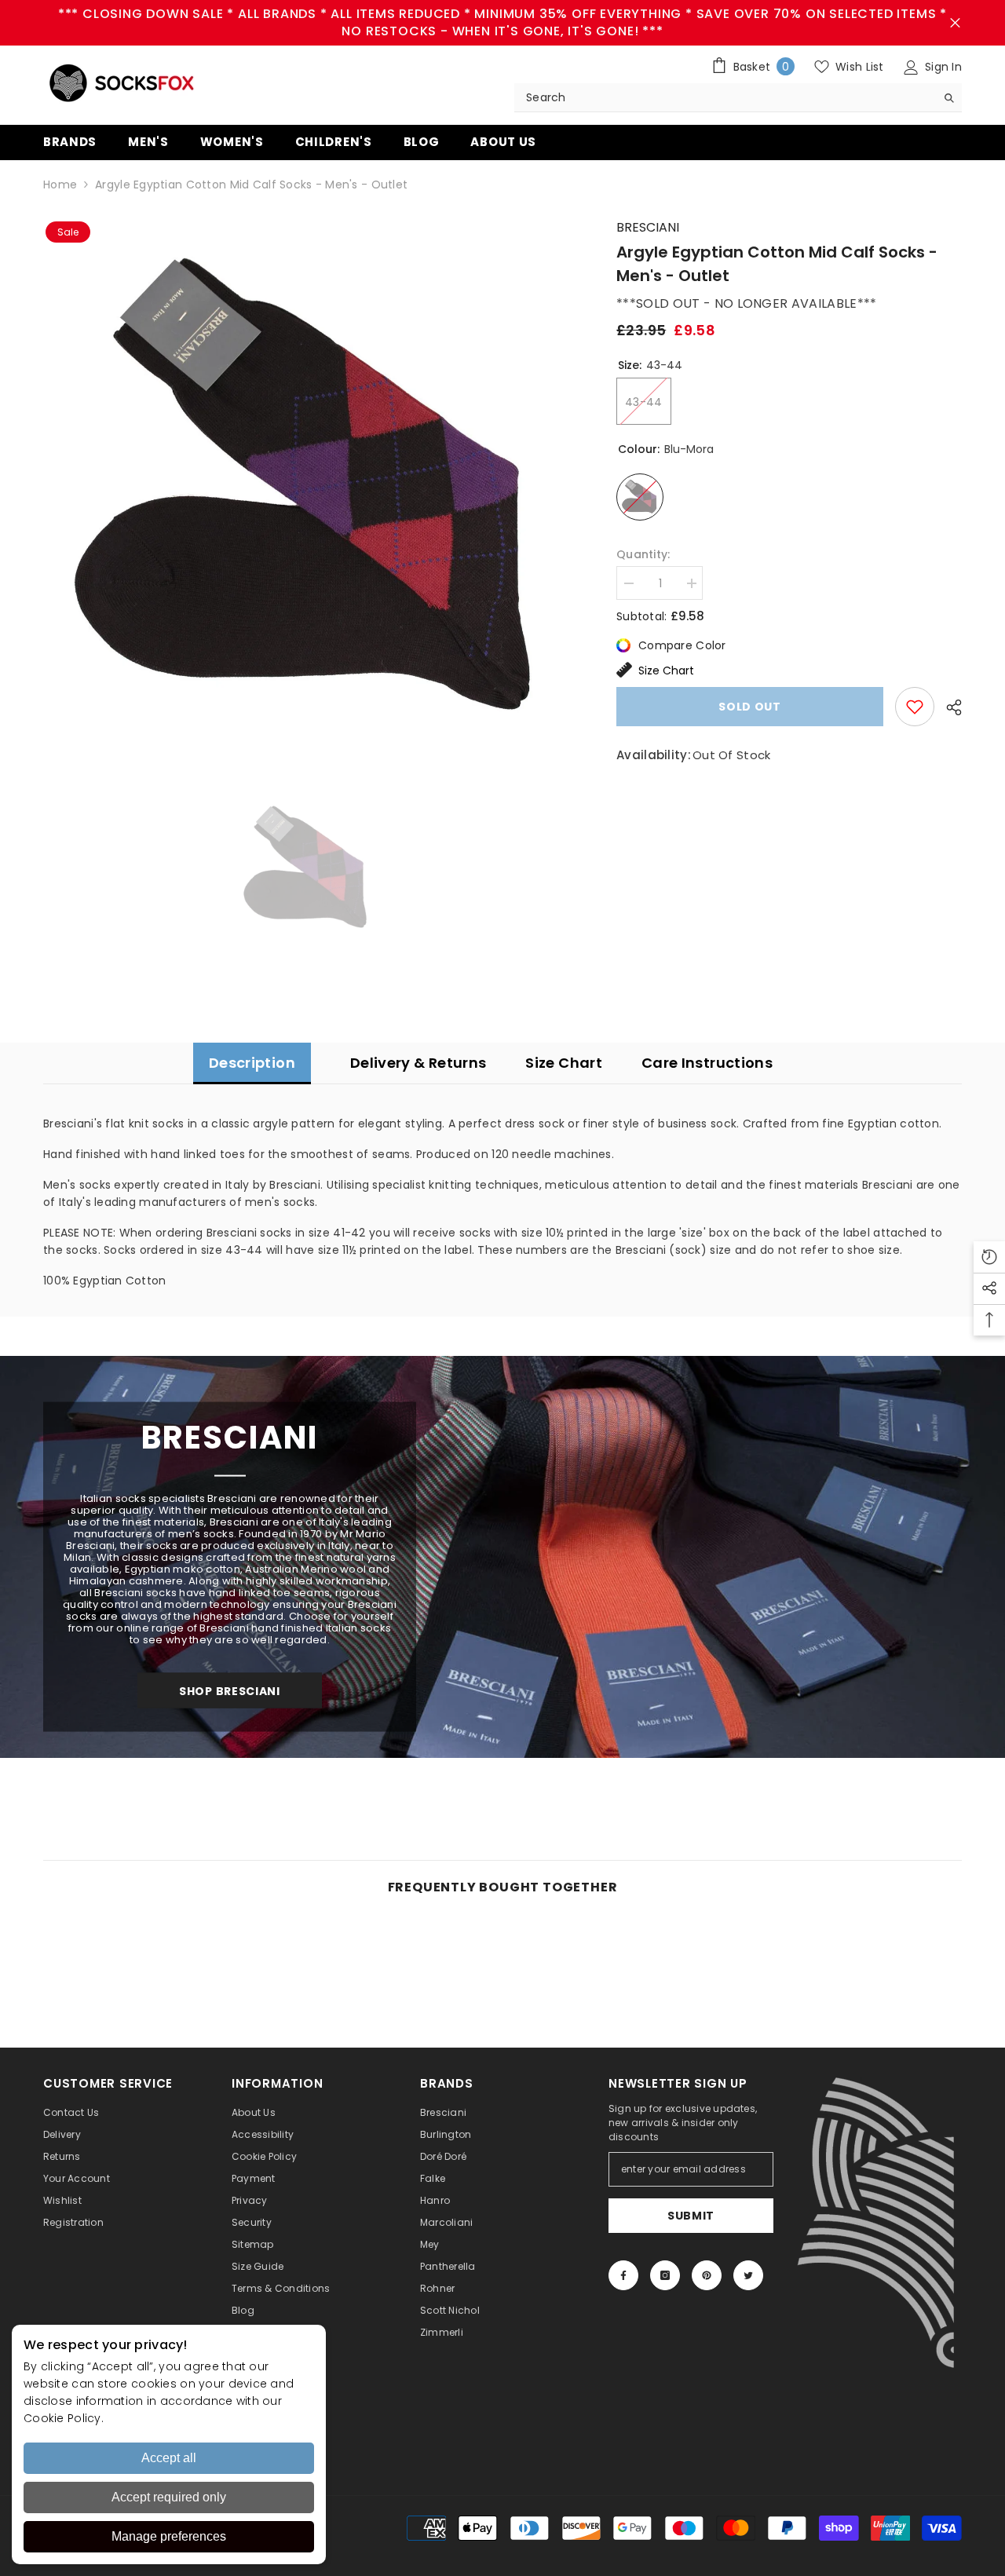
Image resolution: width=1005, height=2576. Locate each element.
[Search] (738, 98)
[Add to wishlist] (915, 707)
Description (252, 1063)
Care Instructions (707, 1063)
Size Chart (666, 670)
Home (60, 185)
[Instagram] (665, 2275)
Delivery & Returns (418, 1063)
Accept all (169, 2458)
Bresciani (648, 227)
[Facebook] (623, 2275)
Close (955, 23)
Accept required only (169, 2497)
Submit (691, 2216)
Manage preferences (169, 2536)
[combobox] (725, 97)
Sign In (942, 67)
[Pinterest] (707, 2275)
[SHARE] (948, 707)
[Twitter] (748, 2275)
